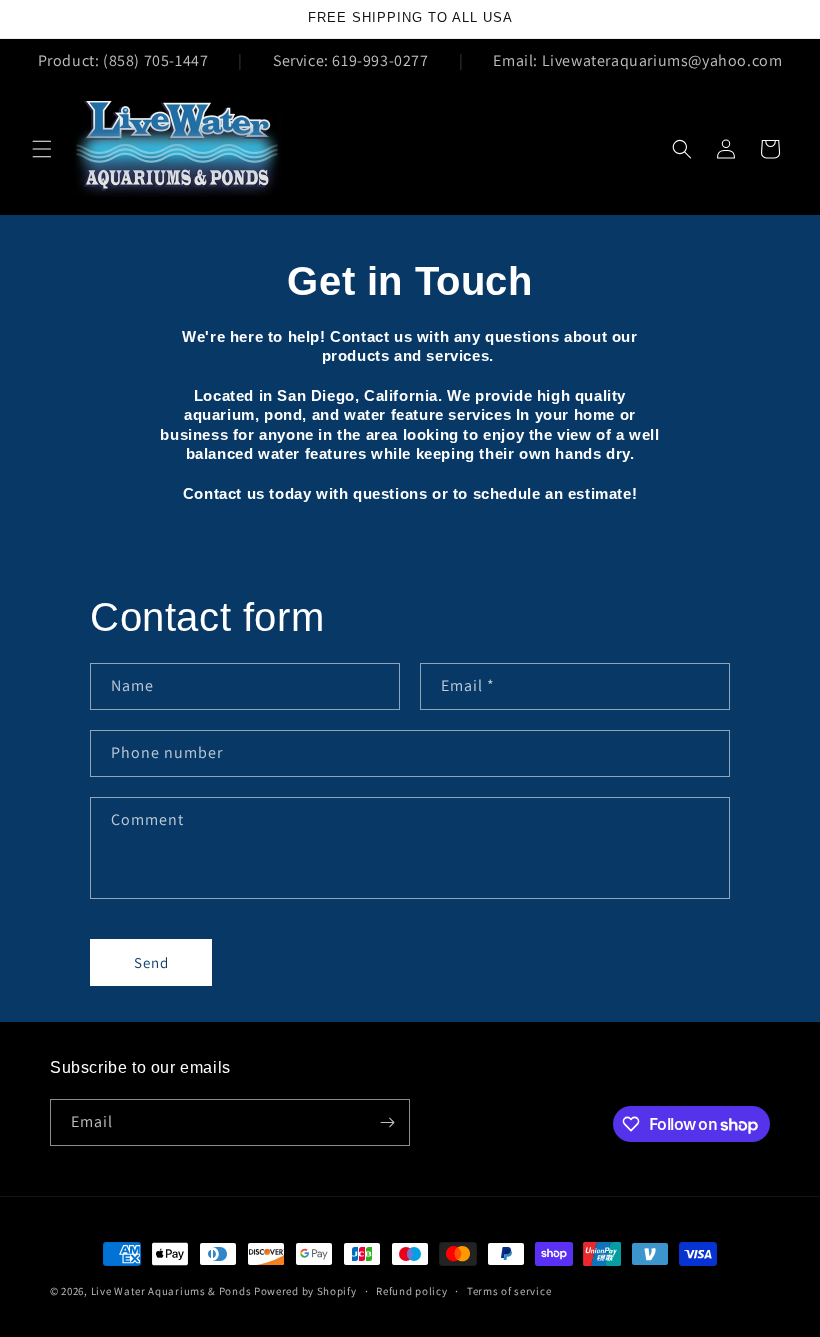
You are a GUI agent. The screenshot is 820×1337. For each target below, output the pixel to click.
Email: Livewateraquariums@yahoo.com (637, 60)
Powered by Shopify (305, 1291)
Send (151, 962)
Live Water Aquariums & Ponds (171, 1291)
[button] (42, 149)
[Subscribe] (387, 1122)
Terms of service (509, 1291)
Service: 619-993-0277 (351, 60)
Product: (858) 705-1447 (123, 60)
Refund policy (411, 1291)
